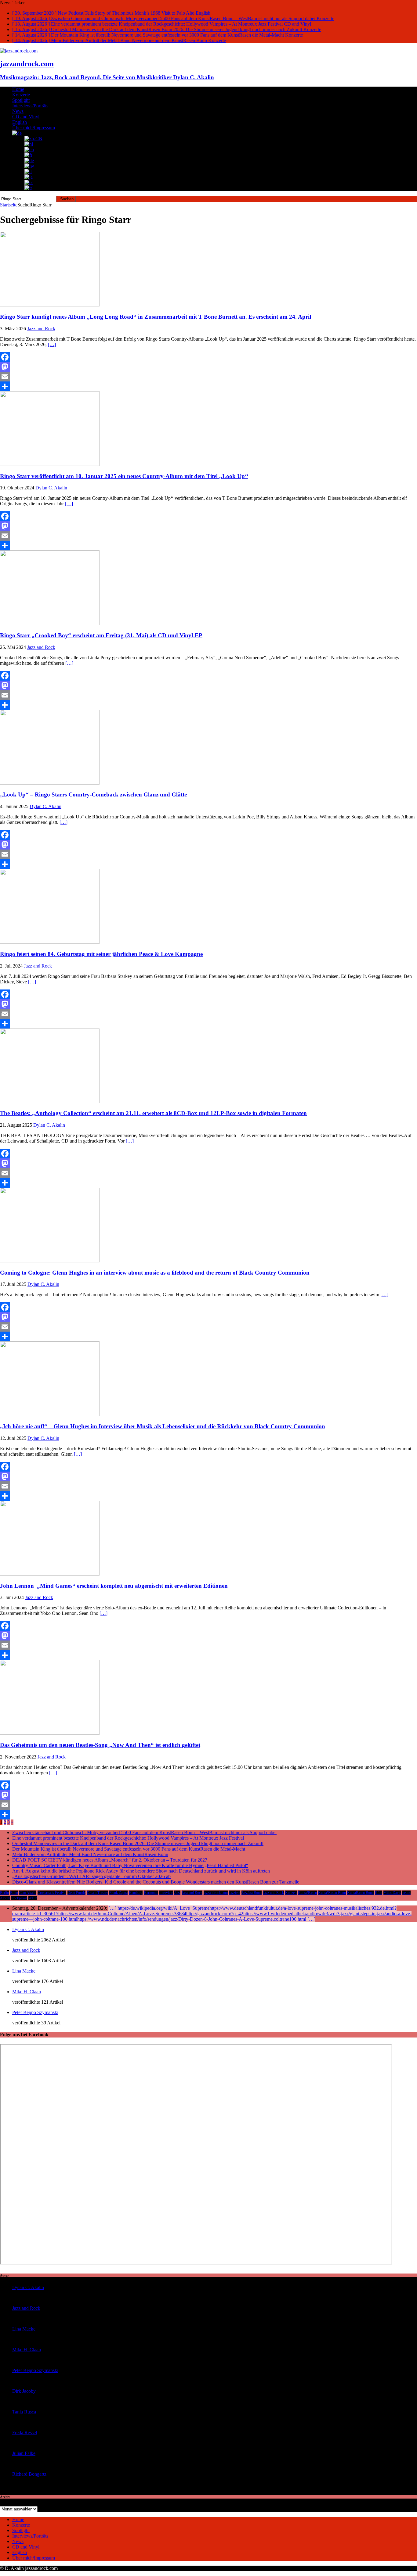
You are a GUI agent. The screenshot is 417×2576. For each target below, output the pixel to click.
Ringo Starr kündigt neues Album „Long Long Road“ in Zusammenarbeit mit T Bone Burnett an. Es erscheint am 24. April (156, 317)
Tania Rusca (24, 2412)
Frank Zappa (118, 1893)
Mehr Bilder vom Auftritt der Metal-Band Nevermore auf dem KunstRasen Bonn (90, 1854)
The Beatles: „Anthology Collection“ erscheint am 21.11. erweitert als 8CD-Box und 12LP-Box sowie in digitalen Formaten (153, 1113)
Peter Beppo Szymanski (35, 2012)
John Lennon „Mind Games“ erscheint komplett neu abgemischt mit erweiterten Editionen (114, 1586)
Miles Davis (392, 1893)
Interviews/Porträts (30, 106)
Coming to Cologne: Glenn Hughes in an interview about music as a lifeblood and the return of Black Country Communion (155, 1273)
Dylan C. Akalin (51, 488)
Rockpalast (19, 1898)
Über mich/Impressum (34, 128)
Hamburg (136, 1893)
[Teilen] (209, 386)
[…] (52, 344)
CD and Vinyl (26, 117)
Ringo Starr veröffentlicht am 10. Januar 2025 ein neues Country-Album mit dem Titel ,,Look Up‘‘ (124, 476)
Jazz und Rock (273, 1893)
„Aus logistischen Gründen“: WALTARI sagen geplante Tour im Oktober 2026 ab (91, 1876)
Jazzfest (235, 1893)
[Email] (209, 377)
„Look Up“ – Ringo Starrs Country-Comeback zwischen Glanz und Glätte (93, 794)
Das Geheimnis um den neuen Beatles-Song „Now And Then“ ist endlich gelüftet (100, 1745)
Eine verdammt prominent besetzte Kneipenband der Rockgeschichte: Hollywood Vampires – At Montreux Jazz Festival (128, 1838)
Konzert (291, 1893)
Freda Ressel (25, 2433)
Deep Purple (76, 1893)
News (18, 111)
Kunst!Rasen (307, 1893)
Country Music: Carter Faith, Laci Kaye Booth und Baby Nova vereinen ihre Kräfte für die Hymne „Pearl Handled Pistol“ (130, 1865)
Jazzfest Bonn (252, 1893)
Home (18, 89)
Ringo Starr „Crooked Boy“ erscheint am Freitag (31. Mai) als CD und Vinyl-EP (101, 635)
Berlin (4, 1893)
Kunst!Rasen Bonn (332, 1893)
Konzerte (21, 95)
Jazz (177, 1893)
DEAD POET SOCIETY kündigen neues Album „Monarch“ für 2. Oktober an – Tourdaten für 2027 (110, 1860)
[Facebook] (209, 357)
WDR (33, 1898)
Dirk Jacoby (24, 2391)
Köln (379, 1893)
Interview (166, 1893)
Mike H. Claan (27, 1992)
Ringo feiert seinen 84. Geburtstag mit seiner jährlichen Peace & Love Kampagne (101, 954)
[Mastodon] (209, 367)
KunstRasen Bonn (360, 1893)
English (20, 122)
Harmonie (151, 1893)
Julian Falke (24, 2453)
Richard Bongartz (29, 2474)
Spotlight (21, 100)
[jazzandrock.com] (19, 51)
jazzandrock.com (216, 1893)
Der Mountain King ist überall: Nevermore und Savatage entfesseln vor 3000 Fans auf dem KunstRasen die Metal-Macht (129, 1849)
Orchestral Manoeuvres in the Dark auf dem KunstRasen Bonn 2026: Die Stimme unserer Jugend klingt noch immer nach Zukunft (138, 1843)
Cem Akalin (28, 1893)
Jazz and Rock (41, 329)
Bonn (14, 1893)
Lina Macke (24, 1971)
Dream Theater (97, 1893)
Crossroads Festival (52, 1893)
